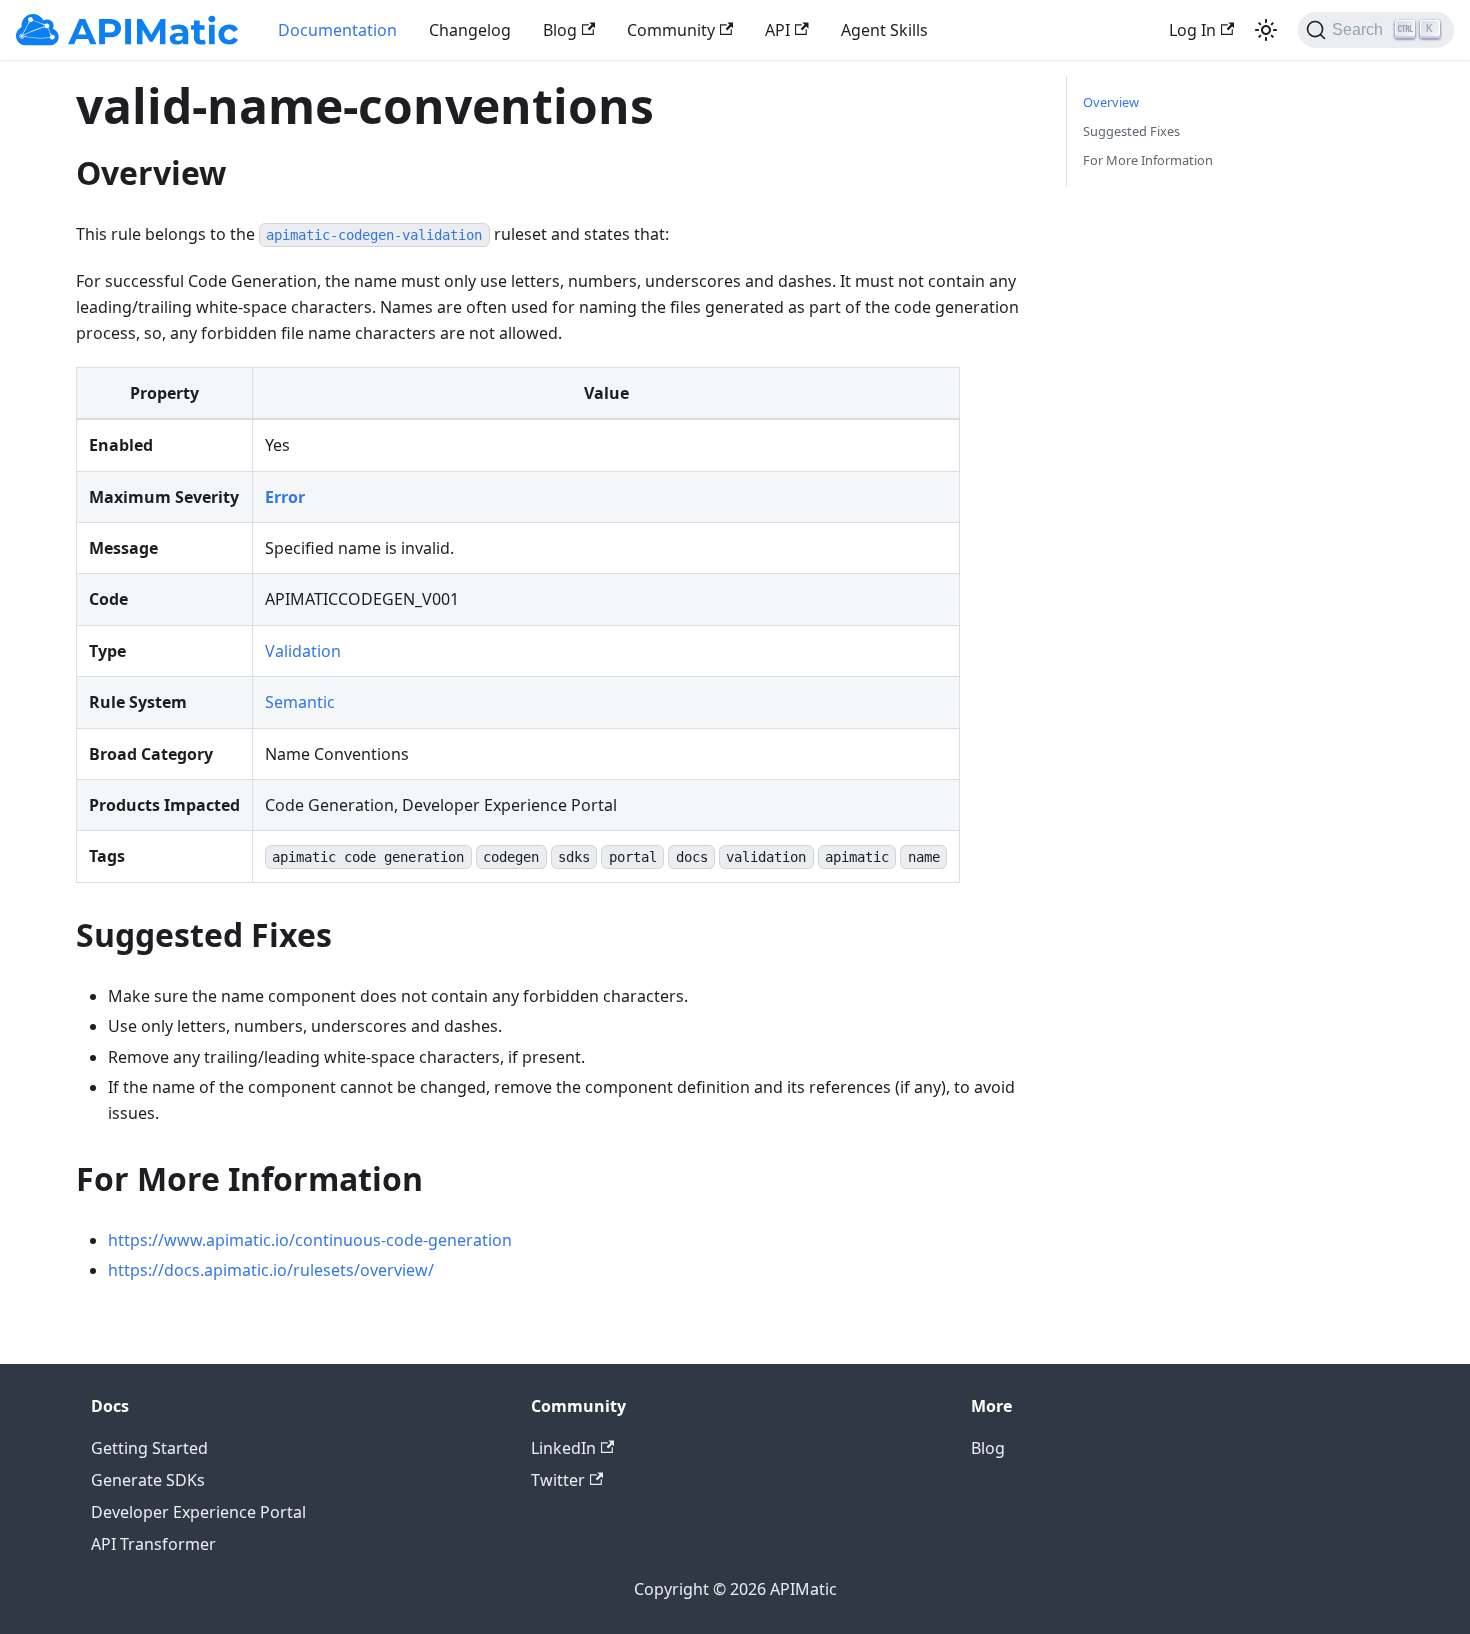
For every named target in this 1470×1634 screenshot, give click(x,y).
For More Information (1148, 160)
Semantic (300, 702)
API (777, 30)
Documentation (337, 30)
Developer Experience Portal (198, 1512)
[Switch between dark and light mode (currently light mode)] (1266, 30)
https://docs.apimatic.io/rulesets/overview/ (271, 1270)
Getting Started (149, 1448)
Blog (560, 30)
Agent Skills (884, 30)
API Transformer (153, 1544)
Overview (1111, 102)
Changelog (470, 30)
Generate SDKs (148, 1480)
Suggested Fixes (1131, 131)
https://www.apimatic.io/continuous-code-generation (310, 1240)
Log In (1192, 30)
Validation (303, 651)
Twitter (558, 1480)
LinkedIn (563, 1448)
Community (671, 30)
